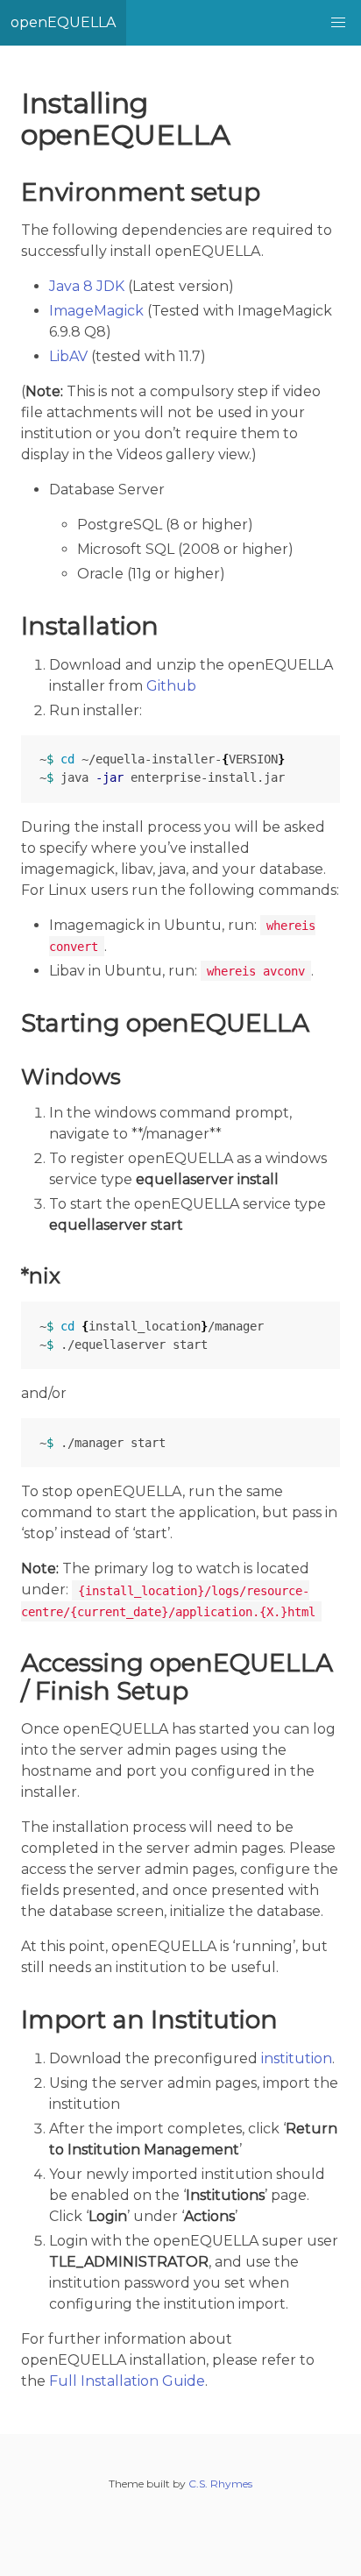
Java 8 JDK (87, 286)
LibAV (68, 356)
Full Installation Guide (127, 2381)
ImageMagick (96, 311)
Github (171, 686)
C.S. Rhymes (220, 2484)
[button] (338, 23)
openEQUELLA (63, 22)
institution (297, 2058)
